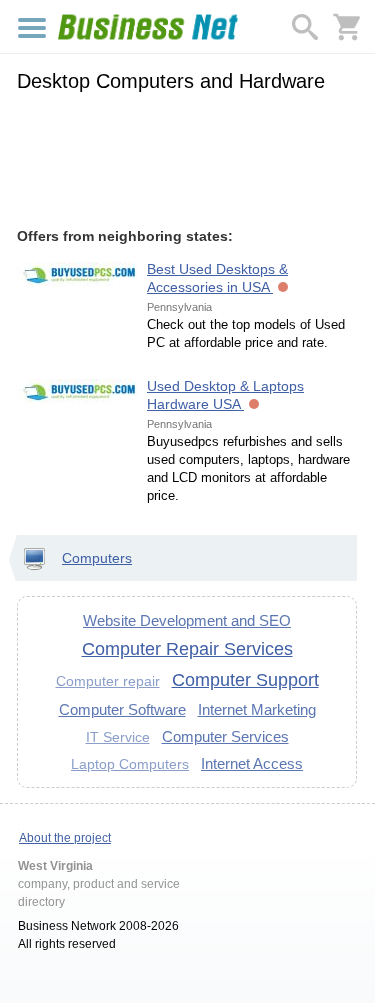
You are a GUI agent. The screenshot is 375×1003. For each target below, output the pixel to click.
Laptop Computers (130, 764)
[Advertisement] (187, 157)
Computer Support (245, 680)
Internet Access (252, 763)
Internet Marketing (257, 709)
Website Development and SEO (187, 620)
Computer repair (108, 681)
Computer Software (122, 709)
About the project (65, 838)
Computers (97, 558)
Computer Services (225, 736)
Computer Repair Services (187, 649)
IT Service (118, 737)
